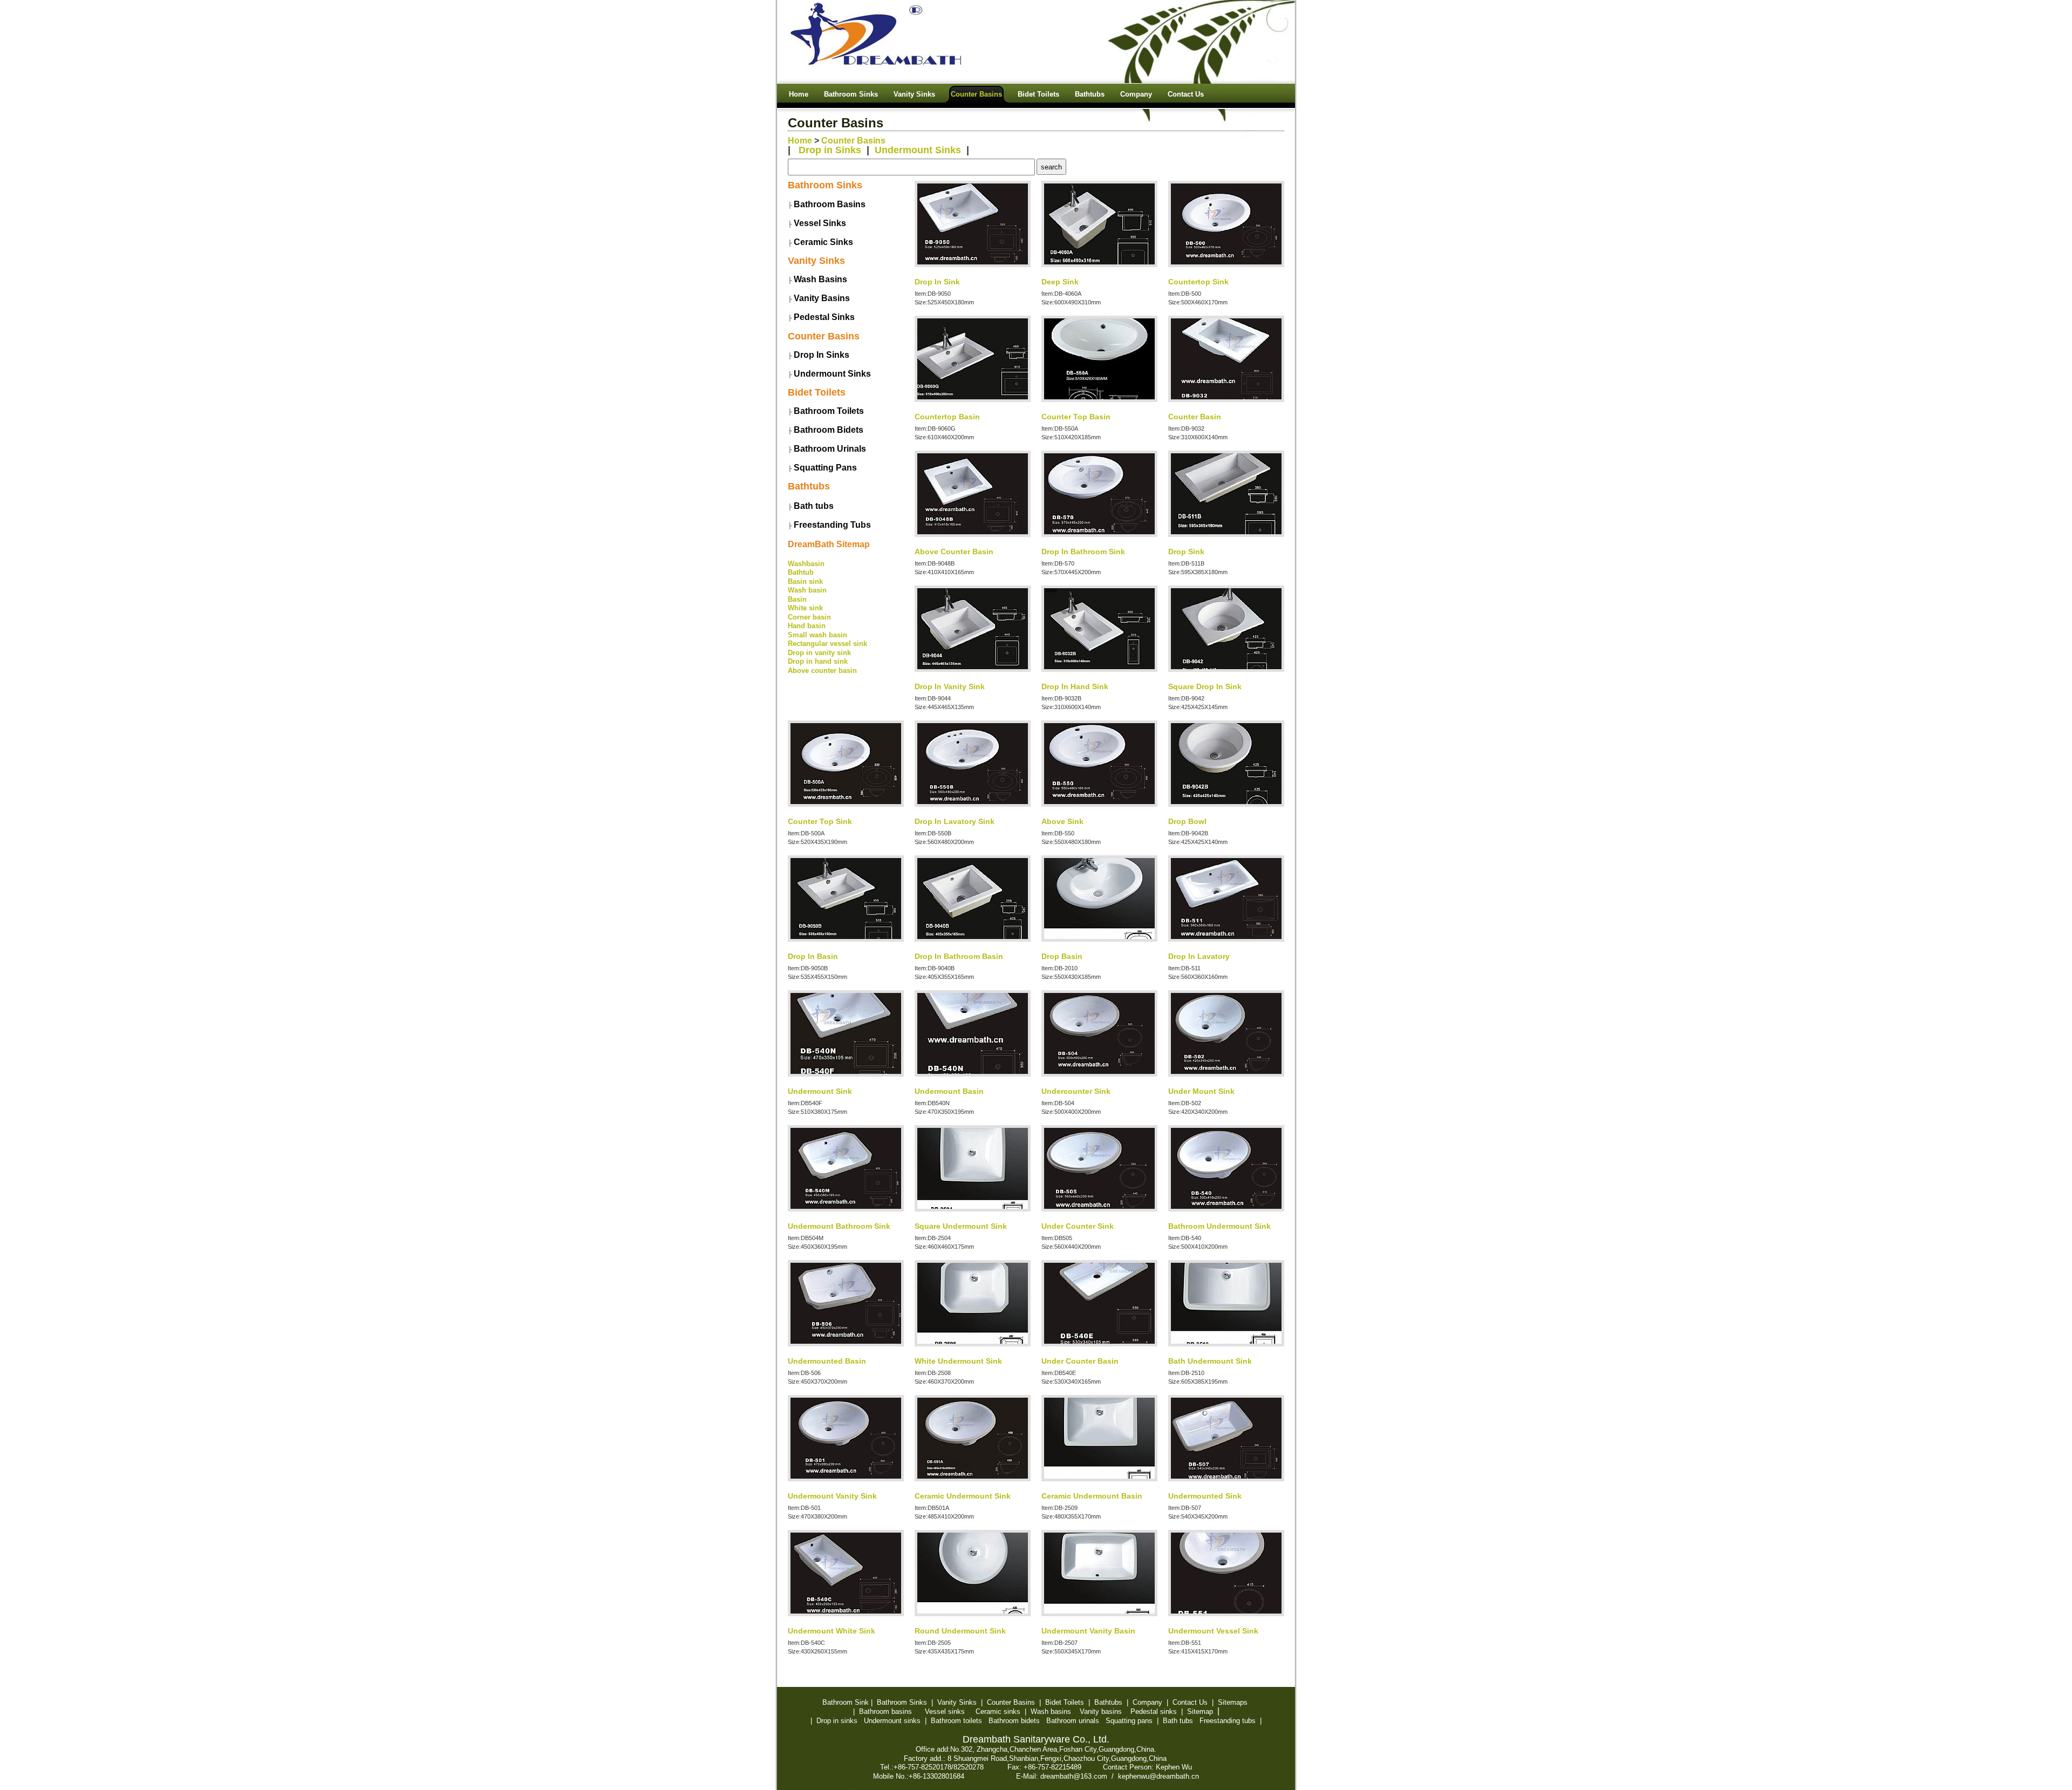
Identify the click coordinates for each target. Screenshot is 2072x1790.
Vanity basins (1101, 1711)
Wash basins (1051, 1711)
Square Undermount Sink (961, 1226)
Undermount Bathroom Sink (839, 1226)
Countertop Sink (1198, 282)
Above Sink (1062, 821)
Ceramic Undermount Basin (1092, 1496)
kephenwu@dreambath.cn (1158, 1776)
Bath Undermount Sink (1210, 1361)
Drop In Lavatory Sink (955, 821)
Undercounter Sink (1076, 1091)
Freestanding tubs (1228, 1721)
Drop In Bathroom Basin (959, 956)
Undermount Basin (949, 1091)
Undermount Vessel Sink (1213, 1631)
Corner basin (809, 617)
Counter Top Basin (1076, 417)
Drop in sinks (837, 1721)
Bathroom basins (885, 1711)
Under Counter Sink (1078, 1226)
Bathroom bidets (1014, 1721)
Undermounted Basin (827, 1361)
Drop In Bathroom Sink (1083, 552)
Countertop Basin (947, 417)
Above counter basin (822, 671)
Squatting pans (1129, 1721)
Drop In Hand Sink (1075, 686)
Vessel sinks (945, 1711)
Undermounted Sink (1205, 1496)
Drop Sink (1186, 552)
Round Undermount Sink (960, 1631)
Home (800, 141)
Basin (797, 599)
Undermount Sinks (918, 150)
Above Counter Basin (954, 552)
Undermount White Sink (831, 1631)
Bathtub (801, 572)
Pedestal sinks (1154, 1711)
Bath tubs (1178, 1721)
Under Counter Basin (1080, 1361)
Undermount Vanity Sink (832, 1496)
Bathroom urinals (1073, 1721)
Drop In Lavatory (1199, 956)
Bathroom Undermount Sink (1219, 1226)
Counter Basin (1195, 417)
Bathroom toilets (956, 1721)
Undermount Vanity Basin (1088, 1631)
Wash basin (807, 590)
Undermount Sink (820, 1091)
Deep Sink (1060, 282)
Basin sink (805, 581)
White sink (805, 608)
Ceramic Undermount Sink (963, 1496)
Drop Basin (1062, 956)
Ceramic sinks (998, 1711)
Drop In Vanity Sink (950, 686)
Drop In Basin (813, 956)
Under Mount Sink (1201, 1091)
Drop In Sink (937, 282)
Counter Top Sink (820, 821)
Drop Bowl (1187, 821)
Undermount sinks (892, 1721)
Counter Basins (853, 141)
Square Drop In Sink (1205, 686)
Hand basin (807, 626)
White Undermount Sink (958, 1361)
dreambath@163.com (1074, 1776)
